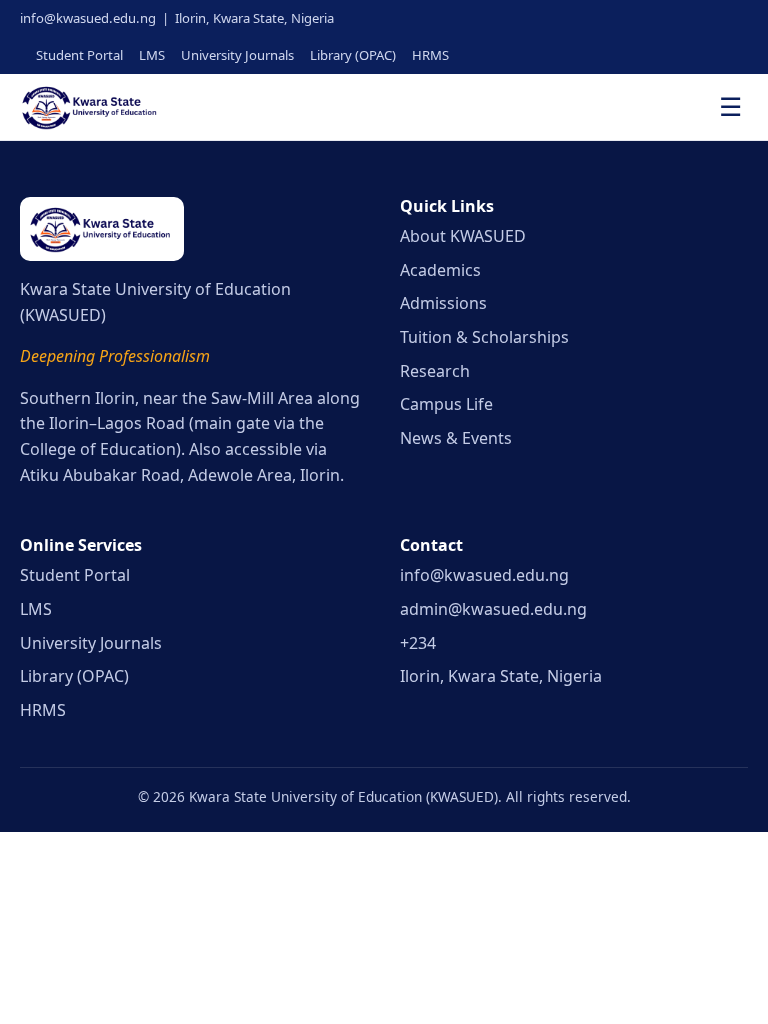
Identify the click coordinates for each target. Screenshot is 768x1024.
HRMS (430, 55)
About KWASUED (463, 236)
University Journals (237, 55)
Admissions (443, 303)
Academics (440, 270)
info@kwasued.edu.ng (484, 575)
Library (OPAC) (353, 55)
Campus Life (446, 404)
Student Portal (79, 55)
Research (435, 371)
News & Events (456, 438)
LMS (152, 55)
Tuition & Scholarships (484, 337)
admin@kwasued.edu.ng (493, 609)
